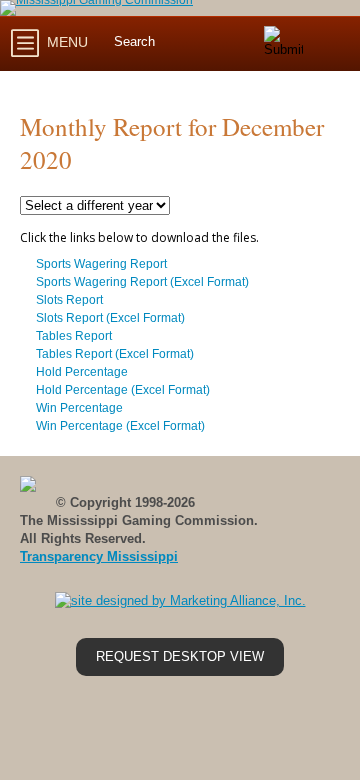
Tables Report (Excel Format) (115, 354)
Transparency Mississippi (99, 556)
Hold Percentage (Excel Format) (123, 390)
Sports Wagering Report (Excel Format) (142, 282)
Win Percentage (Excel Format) (120, 426)
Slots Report (69, 300)
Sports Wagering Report (101, 264)
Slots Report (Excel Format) (110, 318)
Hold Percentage (82, 372)
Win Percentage (79, 408)
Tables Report (74, 336)
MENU (65, 42)
